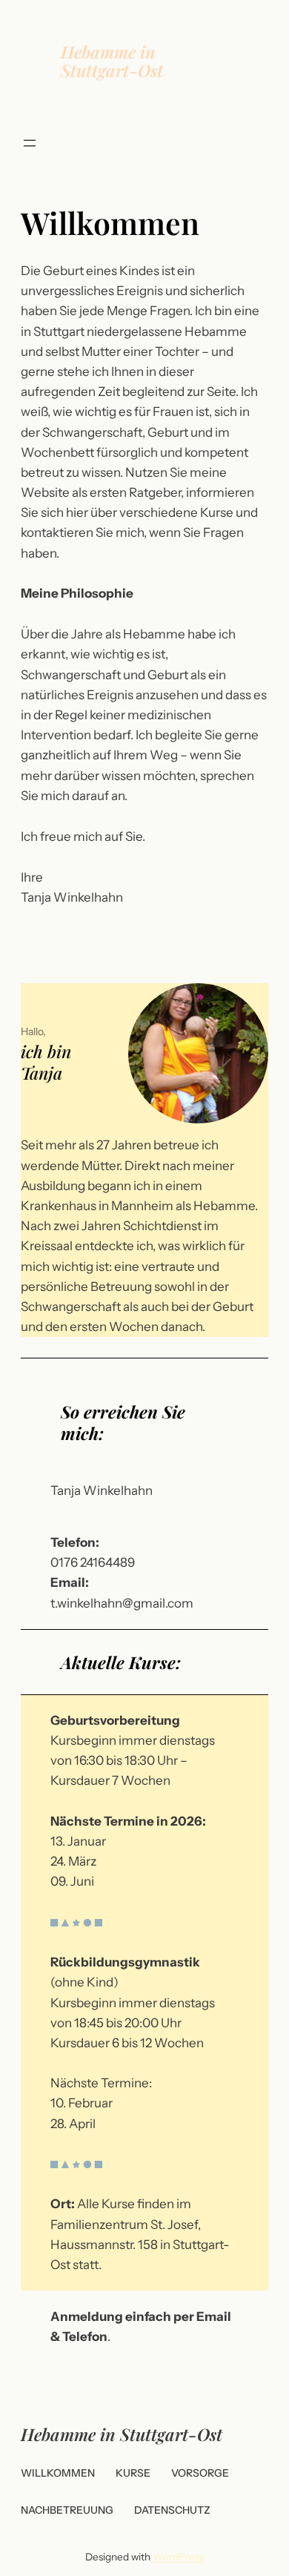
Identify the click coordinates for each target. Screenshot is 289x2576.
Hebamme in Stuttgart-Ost (112, 61)
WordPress (178, 2557)
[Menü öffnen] (30, 143)
